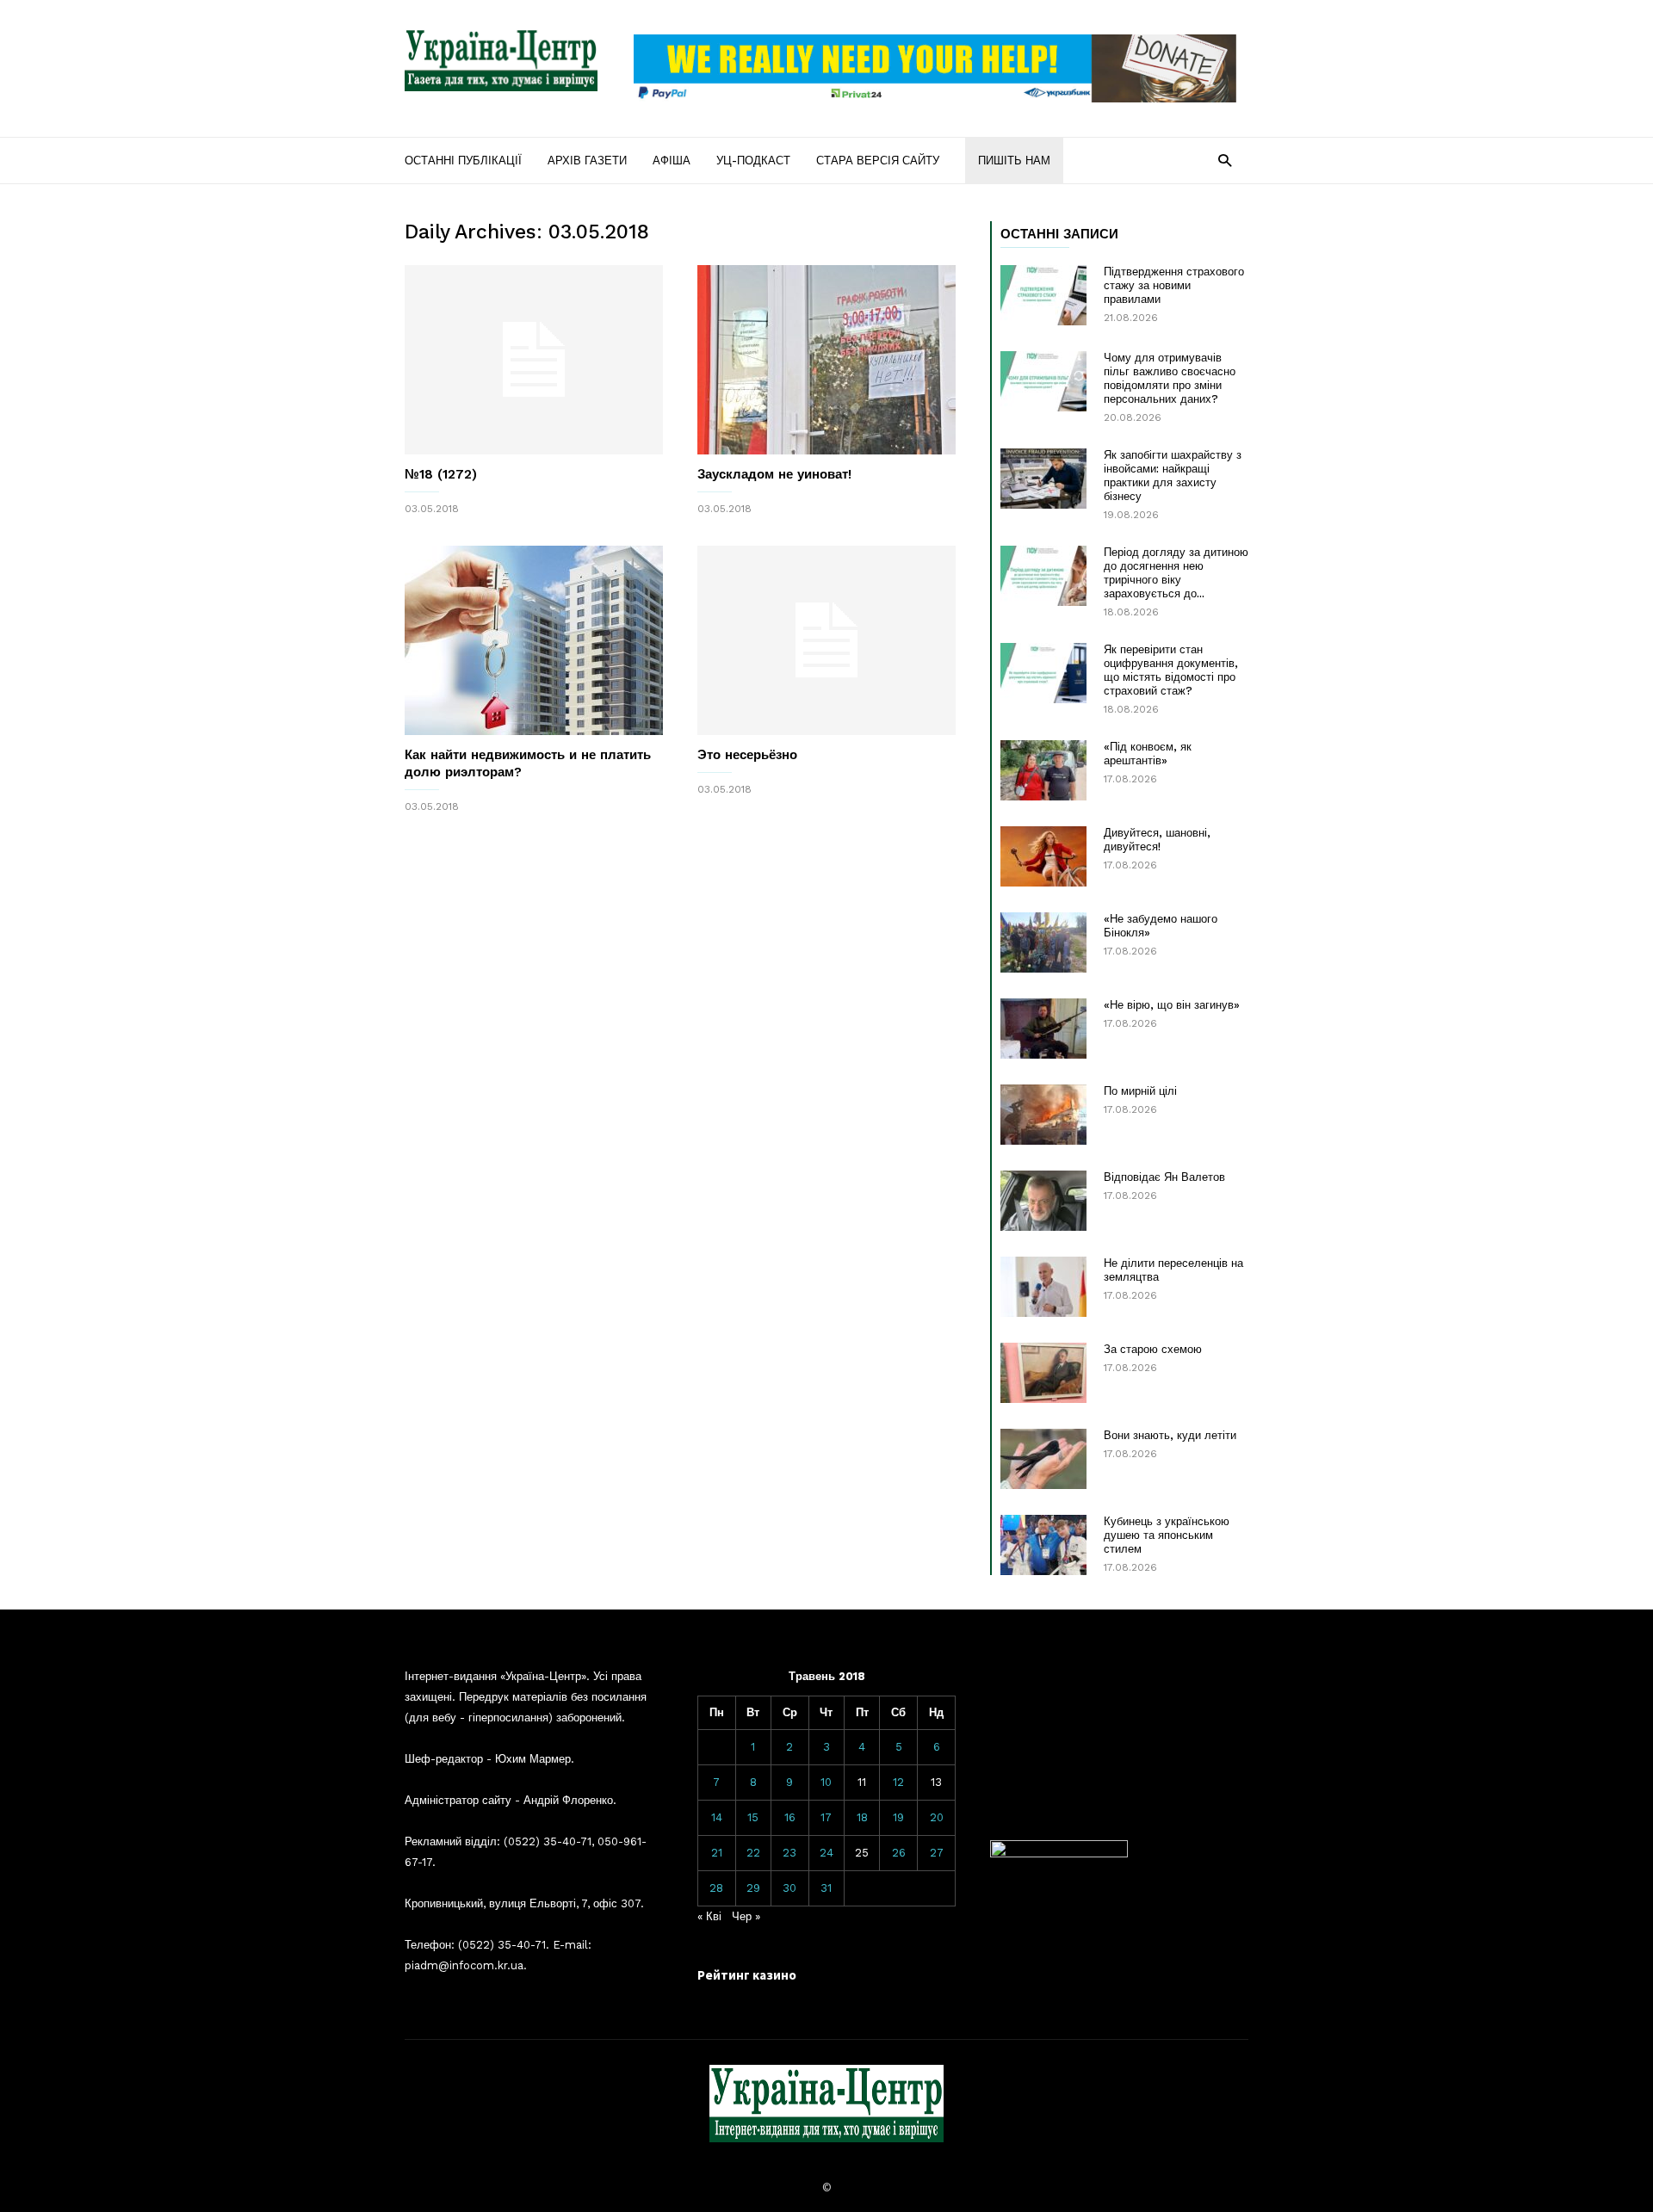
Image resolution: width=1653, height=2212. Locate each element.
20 (937, 1817)
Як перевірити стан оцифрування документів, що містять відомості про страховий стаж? (1171, 670)
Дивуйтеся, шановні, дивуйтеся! (1157, 840)
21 (717, 1853)
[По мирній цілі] (1043, 1115)
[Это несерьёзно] (826, 640)
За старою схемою (1153, 1349)
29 (753, 1888)
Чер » (746, 1916)
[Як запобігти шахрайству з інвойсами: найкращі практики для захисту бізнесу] (1043, 479)
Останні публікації (463, 161)
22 (753, 1853)
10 (826, 1782)
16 (790, 1817)
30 (789, 1888)
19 (898, 1817)
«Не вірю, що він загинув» (1172, 1005)
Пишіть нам (1014, 161)
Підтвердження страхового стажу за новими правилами (1174, 285)
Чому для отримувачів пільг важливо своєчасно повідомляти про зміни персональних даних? (1170, 378)
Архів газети (587, 161)
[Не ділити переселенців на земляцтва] (1043, 1287)
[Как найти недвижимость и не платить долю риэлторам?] (534, 640)
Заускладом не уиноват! (774, 474)
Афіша (672, 161)
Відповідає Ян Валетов (1164, 1177)
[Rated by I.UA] (1059, 1854)
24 (826, 1853)
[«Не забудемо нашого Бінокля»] (1043, 942)
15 (753, 1817)
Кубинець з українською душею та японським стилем (1167, 1535)
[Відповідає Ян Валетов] (1043, 1201)
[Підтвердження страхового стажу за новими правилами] (1043, 295)
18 (862, 1817)
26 (899, 1853)
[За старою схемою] (1043, 1373)
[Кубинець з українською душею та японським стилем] (1043, 1545)
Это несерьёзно (747, 755)
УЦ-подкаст (753, 161)
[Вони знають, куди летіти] (1043, 1459)
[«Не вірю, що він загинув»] (1043, 1029)
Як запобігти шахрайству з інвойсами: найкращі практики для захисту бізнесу (1173, 476)
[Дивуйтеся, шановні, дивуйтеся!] (1043, 856)
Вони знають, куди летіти (1170, 1435)
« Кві (709, 1916)
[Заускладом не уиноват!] (826, 360)
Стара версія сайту (878, 161)
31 (826, 1888)
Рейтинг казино (747, 1975)
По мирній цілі (1140, 1091)
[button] (1225, 160)
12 (898, 1782)
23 (789, 1853)
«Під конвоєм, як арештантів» (1148, 754)
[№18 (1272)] (534, 360)
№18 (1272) (441, 474)
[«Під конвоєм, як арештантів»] (1043, 770)
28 (716, 1888)
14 (717, 1817)
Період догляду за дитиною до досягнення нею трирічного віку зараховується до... (1176, 573)
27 (937, 1853)
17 (826, 1817)
